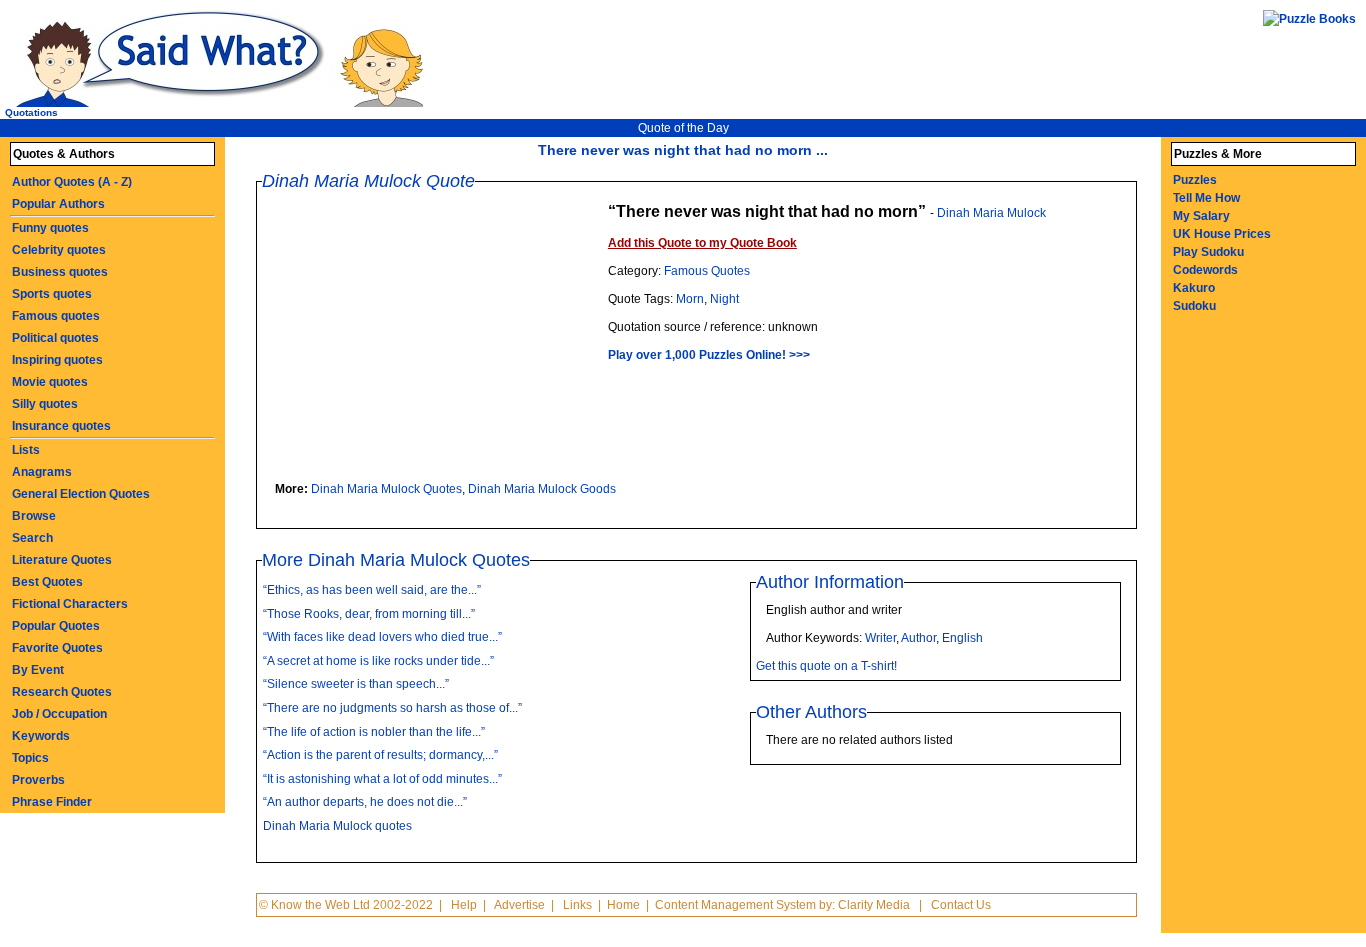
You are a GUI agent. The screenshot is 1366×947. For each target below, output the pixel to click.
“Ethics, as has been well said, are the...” (372, 590)
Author (918, 638)
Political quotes (55, 338)
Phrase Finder (52, 802)
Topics (30, 758)
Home (623, 905)
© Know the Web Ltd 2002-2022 (346, 905)
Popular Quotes (56, 626)
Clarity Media (874, 905)
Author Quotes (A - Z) (72, 182)
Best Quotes (47, 582)
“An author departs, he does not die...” (365, 802)
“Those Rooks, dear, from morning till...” (369, 614)
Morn (690, 299)
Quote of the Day (683, 128)
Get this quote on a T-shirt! (826, 666)
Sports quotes (52, 294)
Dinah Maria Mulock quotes (337, 826)
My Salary (1201, 216)
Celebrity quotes (59, 250)
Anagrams (42, 472)
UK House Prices (1222, 234)
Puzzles (1195, 180)
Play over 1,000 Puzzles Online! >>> (709, 355)
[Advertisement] (440, 340)
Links (577, 905)
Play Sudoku (1208, 252)
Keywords (41, 736)
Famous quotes (56, 316)
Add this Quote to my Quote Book (702, 243)
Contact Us (961, 905)
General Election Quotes (81, 494)
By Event (38, 670)
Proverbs (38, 780)
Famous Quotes (707, 271)
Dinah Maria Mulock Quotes (386, 489)
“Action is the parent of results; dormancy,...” (380, 755)
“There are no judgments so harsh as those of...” (392, 708)
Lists (26, 450)
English (962, 638)
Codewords (1205, 270)
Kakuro (1194, 288)
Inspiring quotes (57, 360)
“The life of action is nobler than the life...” (374, 732)
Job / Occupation (59, 714)
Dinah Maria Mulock (991, 213)
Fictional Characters (70, 604)
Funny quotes (50, 228)
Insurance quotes (61, 426)
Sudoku (1194, 306)
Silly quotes (45, 404)
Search (32, 538)
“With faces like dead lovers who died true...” (382, 637)
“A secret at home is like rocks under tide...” (378, 661)
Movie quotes (50, 382)
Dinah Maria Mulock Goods (542, 489)
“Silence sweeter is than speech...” (356, 684)
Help (464, 905)
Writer (880, 638)
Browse (34, 516)
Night (724, 299)
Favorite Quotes (57, 648)
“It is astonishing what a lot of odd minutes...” (382, 779)
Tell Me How (1206, 198)
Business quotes (60, 272)
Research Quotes (62, 692)
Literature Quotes (62, 560)
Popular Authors (58, 204)
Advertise (519, 905)
